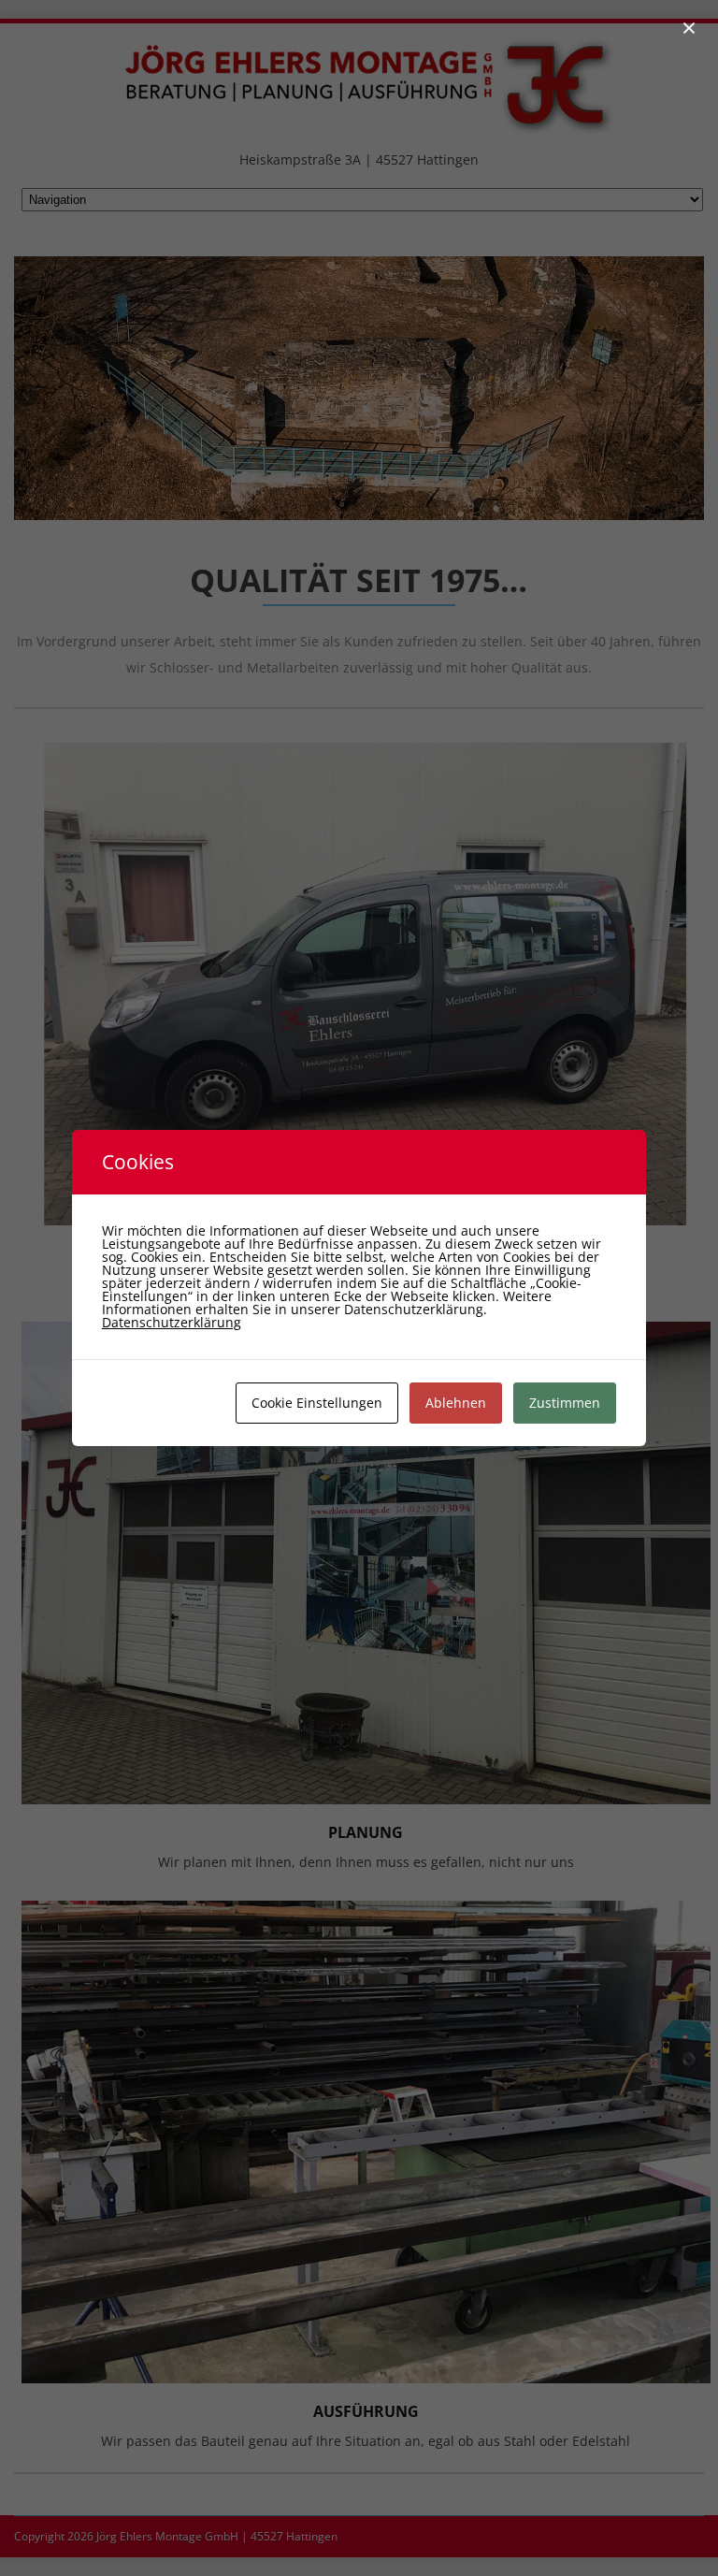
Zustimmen (565, 1403)
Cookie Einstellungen (317, 1403)
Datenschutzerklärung (172, 1322)
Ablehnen (456, 1403)
